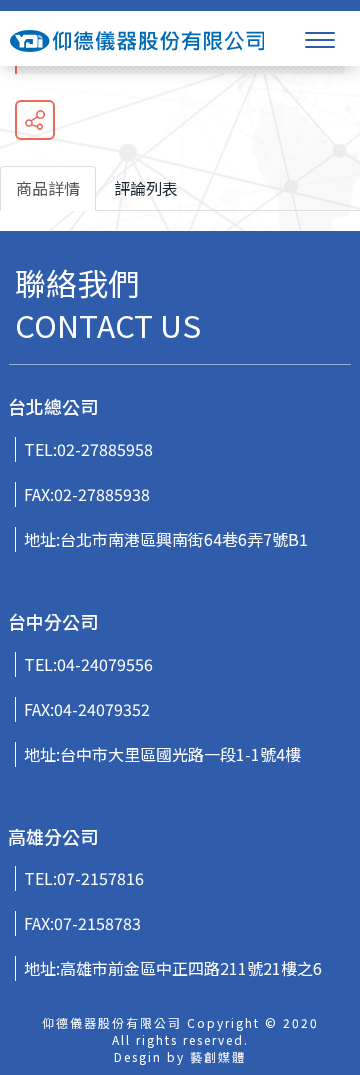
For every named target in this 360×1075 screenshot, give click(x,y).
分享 (35, 120)
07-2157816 (100, 878)
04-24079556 (105, 664)
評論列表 (146, 188)
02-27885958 (105, 449)
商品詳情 (48, 188)
